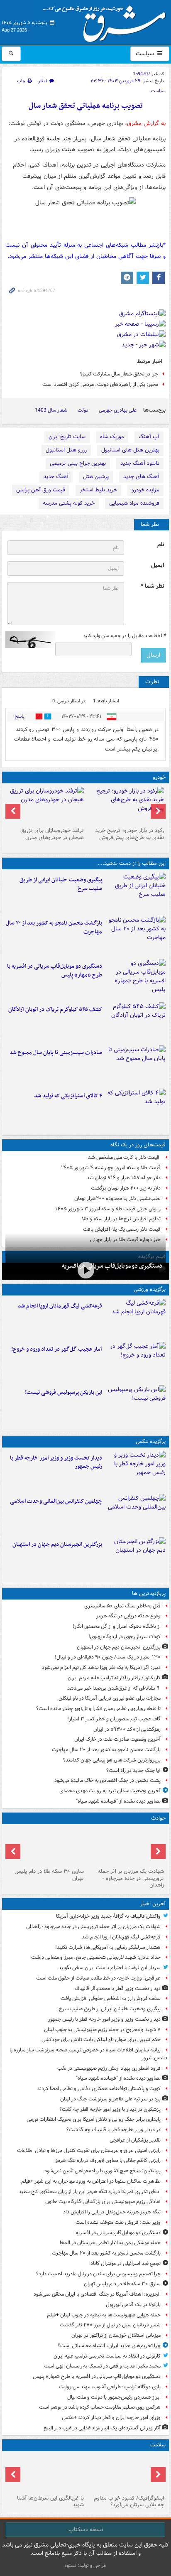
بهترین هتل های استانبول (130, 450)
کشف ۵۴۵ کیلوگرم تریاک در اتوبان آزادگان (55, 1010)
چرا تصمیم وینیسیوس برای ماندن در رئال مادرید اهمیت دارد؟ (98, 2274)
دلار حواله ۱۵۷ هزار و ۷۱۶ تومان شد (124, 1178)
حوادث (158, 1818)
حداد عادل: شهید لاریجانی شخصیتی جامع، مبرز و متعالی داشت (96, 1957)
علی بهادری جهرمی (118, 410)
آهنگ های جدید (141, 477)
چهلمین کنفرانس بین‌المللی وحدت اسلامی (56, 1501)
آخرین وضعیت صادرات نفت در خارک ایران (117, 1739)
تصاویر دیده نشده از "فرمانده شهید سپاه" (118, 1801)
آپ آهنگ (149, 437)
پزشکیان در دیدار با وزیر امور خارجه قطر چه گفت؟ (110, 2109)
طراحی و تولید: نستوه (85, 2565)
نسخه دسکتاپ (86, 2529)
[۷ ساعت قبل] (136, 1022)
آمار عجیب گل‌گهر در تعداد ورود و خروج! (57, 1349)
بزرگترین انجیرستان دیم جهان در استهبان (57, 1544)
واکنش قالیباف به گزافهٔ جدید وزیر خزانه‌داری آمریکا (108, 1916)
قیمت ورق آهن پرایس (41, 490)
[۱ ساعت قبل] (136, 893)
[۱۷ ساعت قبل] (45, 2473)
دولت (83, 410)
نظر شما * (152, 586)
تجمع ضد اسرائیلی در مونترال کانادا (124, 2263)
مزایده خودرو (145, 490)
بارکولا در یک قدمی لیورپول (133, 2305)
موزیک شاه (112, 437)
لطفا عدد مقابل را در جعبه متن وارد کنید (124, 636)
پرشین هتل (96, 477)
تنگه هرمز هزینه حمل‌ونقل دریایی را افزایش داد (112, 2212)
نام (161, 545)
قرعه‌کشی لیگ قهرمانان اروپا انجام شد (60, 1306)
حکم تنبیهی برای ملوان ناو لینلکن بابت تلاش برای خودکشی (101, 2040)
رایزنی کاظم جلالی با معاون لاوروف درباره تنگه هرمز (108, 2160)
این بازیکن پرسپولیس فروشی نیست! (64, 1392)
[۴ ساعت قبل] (136, 936)
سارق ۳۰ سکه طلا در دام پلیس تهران (49, 1875)
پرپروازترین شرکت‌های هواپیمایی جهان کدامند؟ (112, 1760)
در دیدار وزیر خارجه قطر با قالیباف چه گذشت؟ (114, 2130)
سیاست (146, 54)
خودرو (159, 777)
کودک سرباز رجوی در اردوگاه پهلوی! (125, 1637)
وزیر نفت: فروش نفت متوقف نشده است (118, 2222)
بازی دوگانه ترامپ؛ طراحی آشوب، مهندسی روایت (110, 2387)
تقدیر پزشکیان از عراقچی (135, 2140)
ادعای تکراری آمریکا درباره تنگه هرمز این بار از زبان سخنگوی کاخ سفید (90, 2192)
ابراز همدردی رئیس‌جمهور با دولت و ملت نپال (114, 2397)
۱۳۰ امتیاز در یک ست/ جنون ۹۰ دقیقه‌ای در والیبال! (108, 1657)
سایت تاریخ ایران (67, 437)
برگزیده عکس (151, 1441)
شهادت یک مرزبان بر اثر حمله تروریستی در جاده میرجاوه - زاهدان (131, 1878)
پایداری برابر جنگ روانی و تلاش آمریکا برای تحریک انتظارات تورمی (94, 2119)
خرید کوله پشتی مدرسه (69, 503)
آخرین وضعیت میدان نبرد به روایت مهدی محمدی (110, 1791)
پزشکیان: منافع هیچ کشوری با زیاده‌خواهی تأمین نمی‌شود (103, 2171)
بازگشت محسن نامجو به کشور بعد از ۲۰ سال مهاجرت (54, 927)
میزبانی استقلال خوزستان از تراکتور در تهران (116, 2335)
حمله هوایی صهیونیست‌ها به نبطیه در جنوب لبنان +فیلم (104, 2315)
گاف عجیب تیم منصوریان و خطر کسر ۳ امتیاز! (114, 1719)
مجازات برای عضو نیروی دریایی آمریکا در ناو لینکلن (110, 1698)
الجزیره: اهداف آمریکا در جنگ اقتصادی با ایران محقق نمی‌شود (97, 2294)
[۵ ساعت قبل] (136, 979)
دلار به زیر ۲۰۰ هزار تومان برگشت (126, 1188)
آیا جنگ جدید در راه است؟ (133, 1770)
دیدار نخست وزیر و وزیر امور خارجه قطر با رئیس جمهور (56, 1462)
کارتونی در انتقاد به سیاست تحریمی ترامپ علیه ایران (107, 2356)
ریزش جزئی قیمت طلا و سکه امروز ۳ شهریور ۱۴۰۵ (108, 1209)
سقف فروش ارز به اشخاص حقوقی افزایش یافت (111, 1998)
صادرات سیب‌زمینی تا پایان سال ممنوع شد (56, 1053)
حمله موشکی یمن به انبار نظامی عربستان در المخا (110, 2243)
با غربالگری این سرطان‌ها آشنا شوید (50, 2502)
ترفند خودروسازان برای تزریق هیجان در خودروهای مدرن (52, 834)
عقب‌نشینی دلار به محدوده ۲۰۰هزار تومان (117, 1198)
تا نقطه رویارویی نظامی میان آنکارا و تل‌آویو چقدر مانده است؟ (98, 1709)
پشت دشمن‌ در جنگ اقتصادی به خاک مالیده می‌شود (107, 1780)
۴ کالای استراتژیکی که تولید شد (68, 1096)
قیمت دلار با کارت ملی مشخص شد (124, 1157)
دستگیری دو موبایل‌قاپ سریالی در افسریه (112, 1266)
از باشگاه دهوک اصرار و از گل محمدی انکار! (117, 1626)
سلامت (158, 2445)
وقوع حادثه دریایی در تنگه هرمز (128, 1616)
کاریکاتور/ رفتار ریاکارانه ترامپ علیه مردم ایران (114, 1678)
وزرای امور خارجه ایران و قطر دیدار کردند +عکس (111, 2418)
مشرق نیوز (107, 21)
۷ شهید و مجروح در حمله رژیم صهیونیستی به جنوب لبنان (102, 2030)
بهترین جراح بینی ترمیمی (78, 463)
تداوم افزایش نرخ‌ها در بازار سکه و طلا (121, 1219)
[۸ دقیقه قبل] (136, 1319)
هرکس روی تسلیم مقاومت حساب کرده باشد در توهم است (100, 2407)
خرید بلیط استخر (98, 490)
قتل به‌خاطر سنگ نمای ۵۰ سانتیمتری (122, 1606)
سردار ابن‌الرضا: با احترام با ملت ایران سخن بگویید (110, 1968)
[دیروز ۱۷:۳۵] (136, 1405)
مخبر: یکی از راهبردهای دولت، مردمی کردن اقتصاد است (100, 384)
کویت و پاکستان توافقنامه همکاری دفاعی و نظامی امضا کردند (99, 2089)
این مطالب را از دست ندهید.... (132, 863)
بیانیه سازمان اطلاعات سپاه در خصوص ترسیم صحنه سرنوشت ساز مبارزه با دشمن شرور (88, 2054)
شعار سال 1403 (51, 410)
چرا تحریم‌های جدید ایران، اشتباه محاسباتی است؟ (109, 2346)
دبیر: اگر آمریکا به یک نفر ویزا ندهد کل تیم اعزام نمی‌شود (101, 1667)
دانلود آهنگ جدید (140, 463)
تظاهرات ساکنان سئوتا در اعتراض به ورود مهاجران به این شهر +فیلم (91, 2181)
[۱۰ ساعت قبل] (126, 2473)
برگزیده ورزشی (150, 1289)
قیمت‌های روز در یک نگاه (138, 1145)
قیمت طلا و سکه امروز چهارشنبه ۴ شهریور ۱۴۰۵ (111, 1168)
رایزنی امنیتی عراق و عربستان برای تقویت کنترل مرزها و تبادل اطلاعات (89, 2150)
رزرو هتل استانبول (66, 450)
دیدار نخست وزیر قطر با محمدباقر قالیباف (118, 1988)
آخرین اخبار (153, 1904)
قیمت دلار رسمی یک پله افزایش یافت (122, 1229)
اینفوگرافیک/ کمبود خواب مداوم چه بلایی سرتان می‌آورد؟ (129, 2502)
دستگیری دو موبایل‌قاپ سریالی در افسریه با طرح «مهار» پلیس (55, 971)
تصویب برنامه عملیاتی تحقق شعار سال (86, 106)
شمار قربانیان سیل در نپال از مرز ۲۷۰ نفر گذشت (110, 2325)
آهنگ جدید (56, 477)
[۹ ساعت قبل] (136, 1362)
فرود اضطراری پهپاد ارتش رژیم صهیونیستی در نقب (109, 2068)
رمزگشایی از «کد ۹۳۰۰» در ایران (127, 1729)
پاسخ (20, 716)
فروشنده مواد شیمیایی (134, 503)
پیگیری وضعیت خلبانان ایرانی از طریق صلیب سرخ (61, 884)
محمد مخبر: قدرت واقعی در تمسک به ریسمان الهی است (102, 2366)
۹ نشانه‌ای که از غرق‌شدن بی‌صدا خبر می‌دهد (114, 1688)
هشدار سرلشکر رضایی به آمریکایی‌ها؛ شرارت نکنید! (108, 1947)
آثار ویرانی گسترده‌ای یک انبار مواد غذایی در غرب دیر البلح (102, 2428)
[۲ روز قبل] (126, 805)
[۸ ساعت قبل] (136, 1065)
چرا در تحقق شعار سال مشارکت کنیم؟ (119, 374)
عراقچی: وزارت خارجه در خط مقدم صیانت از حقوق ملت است (98, 1978)
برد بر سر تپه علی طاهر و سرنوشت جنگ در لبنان (110, 2099)
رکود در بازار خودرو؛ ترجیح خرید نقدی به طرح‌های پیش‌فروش (129, 834)
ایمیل (158, 565)
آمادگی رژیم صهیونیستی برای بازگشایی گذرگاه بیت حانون (103, 2202)
